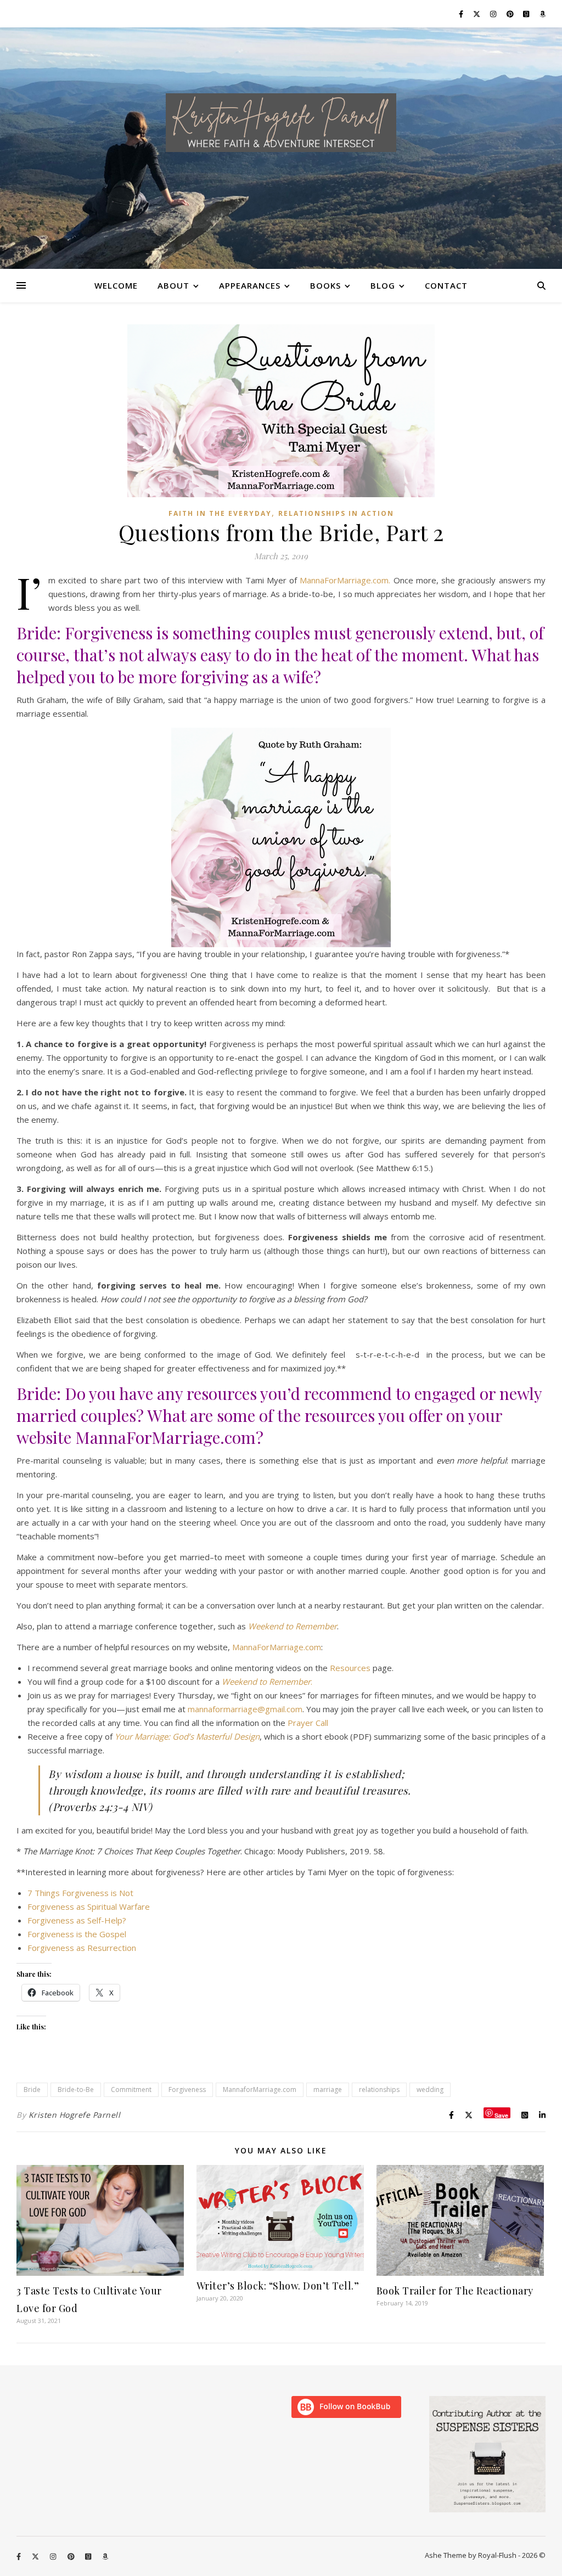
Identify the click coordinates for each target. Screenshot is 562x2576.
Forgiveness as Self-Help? (77, 1920)
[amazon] (543, 14)
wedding (430, 2090)
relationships (379, 2090)
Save (501, 2115)
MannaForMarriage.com (277, 1647)
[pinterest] (511, 14)
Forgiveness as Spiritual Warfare (89, 1906)
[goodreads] (527, 14)
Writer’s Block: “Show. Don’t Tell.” (278, 2286)
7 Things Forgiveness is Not (80, 1893)
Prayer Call (308, 1723)
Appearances (250, 285)
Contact (446, 285)
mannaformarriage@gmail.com (245, 1709)
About (173, 285)
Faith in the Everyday (220, 513)
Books (325, 285)
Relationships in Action (336, 513)
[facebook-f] (462, 14)
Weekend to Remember (293, 1626)
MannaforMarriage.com (260, 2090)
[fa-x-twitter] (477, 14)
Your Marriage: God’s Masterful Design (187, 1736)
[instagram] (494, 14)
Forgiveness (187, 2090)
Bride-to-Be (76, 2090)
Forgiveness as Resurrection (82, 1948)
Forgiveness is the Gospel (77, 1934)
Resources (350, 1668)
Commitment (131, 2090)
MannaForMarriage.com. (345, 580)
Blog (383, 285)
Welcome (116, 285)
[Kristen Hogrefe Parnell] (281, 123)
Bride (32, 2090)
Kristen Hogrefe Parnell (75, 2115)
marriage (328, 2090)
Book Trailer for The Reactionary (455, 2291)
